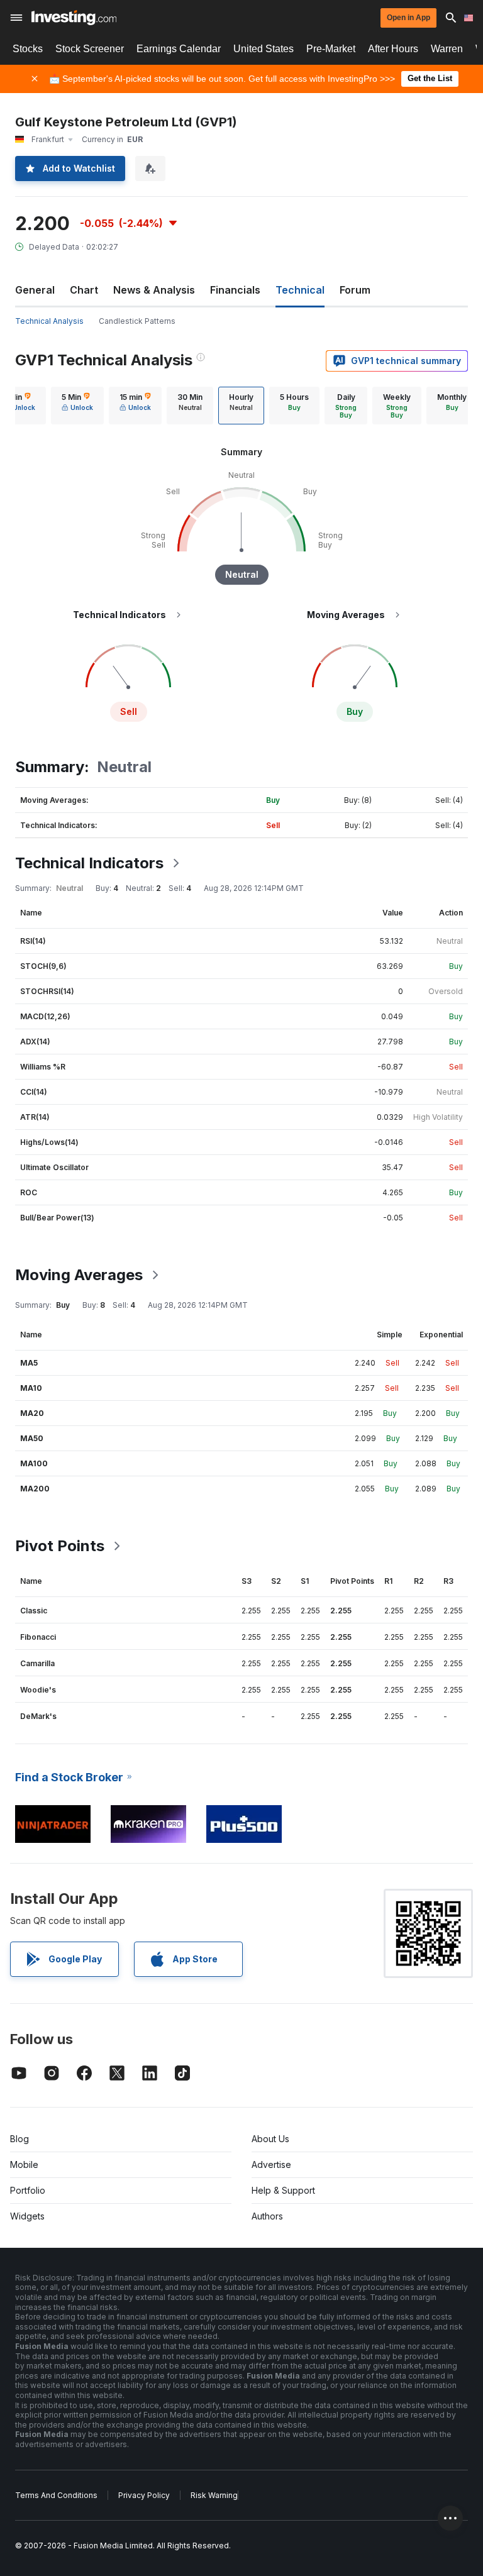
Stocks (28, 49)
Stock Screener (90, 49)
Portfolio (28, 2190)
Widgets (27, 2216)
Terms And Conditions (56, 2495)
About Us (270, 2139)
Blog (19, 2139)
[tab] (77, 406)
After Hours (393, 49)
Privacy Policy (144, 2495)
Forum (355, 290)
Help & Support (283, 2190)
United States (264, 49)
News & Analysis (154, 290)
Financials (235, 290)
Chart (84, 290)
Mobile (24, 2164)
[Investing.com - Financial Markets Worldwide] (74, 18)
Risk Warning (214, 2495)
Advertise (271, 2164)
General (35, 290)
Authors (267, 2216)
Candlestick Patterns (137, 321)
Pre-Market (331, 49)
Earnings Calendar (179, 49)
